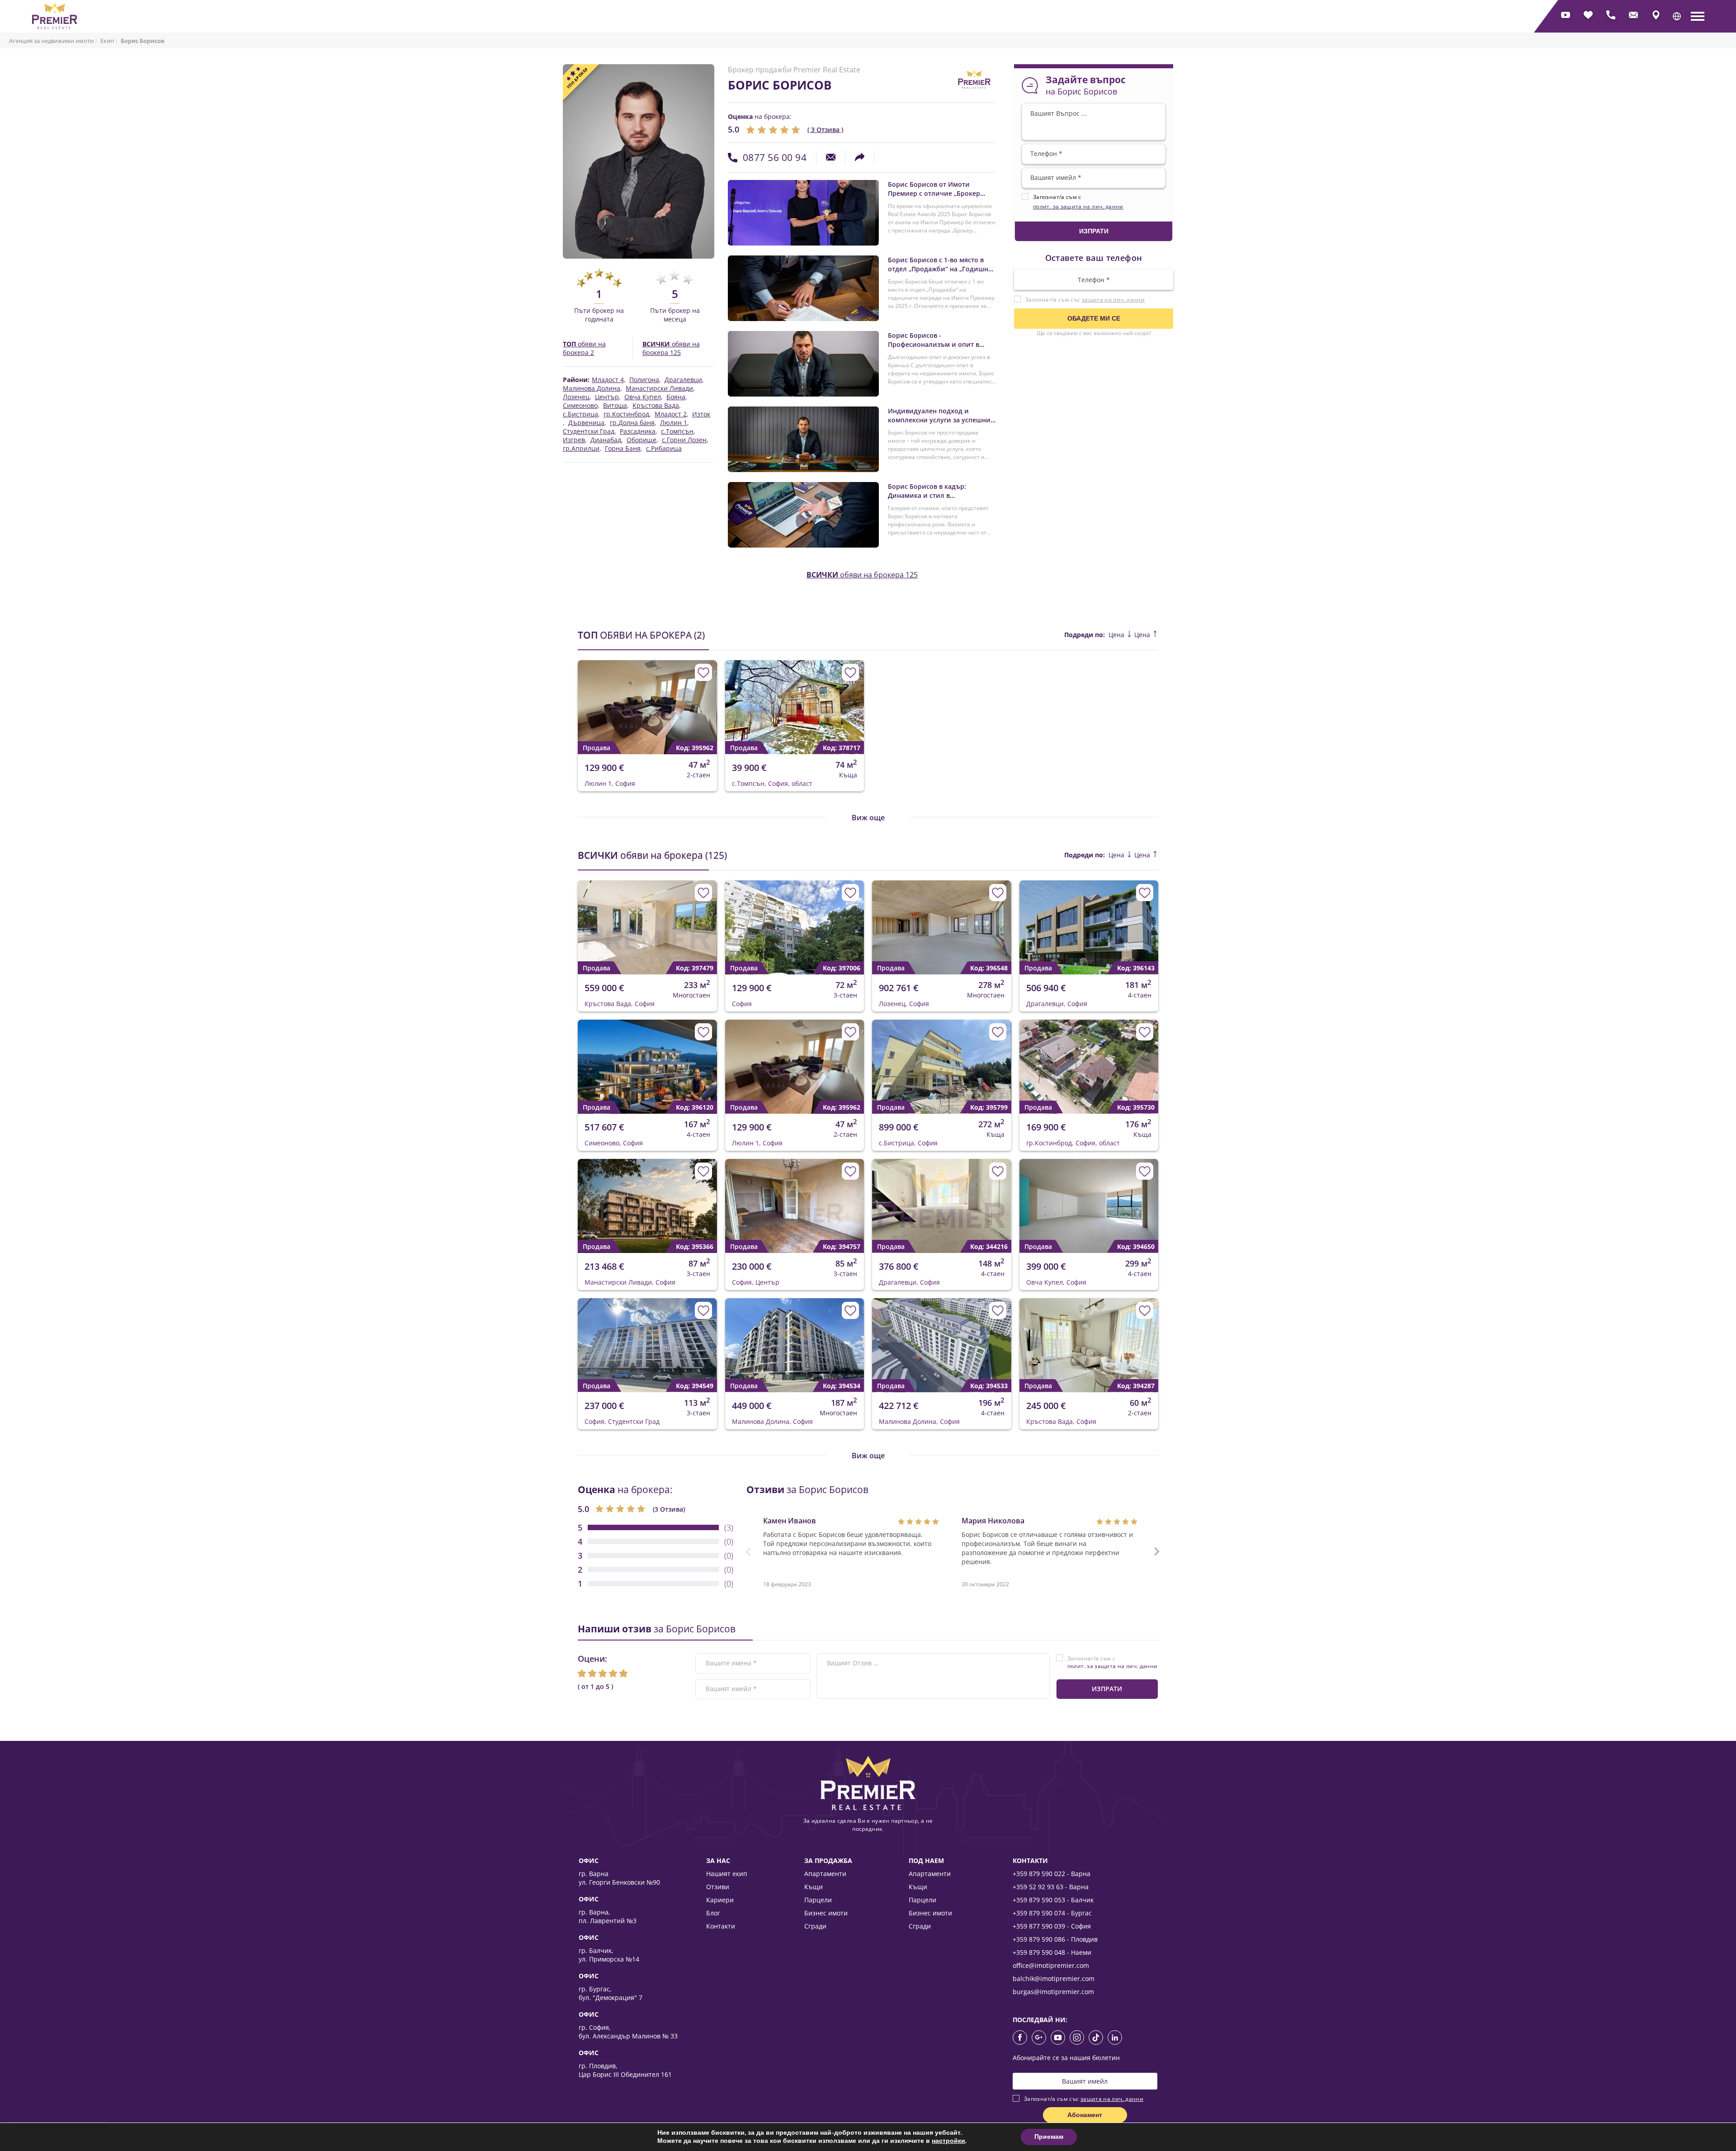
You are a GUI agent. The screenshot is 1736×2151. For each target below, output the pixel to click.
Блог (713, 1913)
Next (704, 700)
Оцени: (592, 1659)
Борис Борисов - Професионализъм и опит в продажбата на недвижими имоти (934, 349)
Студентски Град (589, 431)
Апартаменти (825, 1874)
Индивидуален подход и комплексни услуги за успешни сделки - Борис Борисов (939, 420)
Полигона (644, 380)
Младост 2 (671, 414)
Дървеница (586, 423)
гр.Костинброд (626, 414)
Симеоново (580, 406)
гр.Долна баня (632, 423)
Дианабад (606, 440)
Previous (579, 700)
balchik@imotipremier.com (1054, 1978)
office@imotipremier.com (1051, 1965)
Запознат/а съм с (1113, 1662)
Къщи (814, 1887)
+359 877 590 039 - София (1052, 1926)
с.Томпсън (677, 431)
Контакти (721, 1926)
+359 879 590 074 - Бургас (1052, 1913)
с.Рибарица (664, 449)
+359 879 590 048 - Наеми (1052, 1952)
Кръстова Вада (656, 406)
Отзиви (718, 1887)
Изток (701, 414)
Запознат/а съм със (1085, 300)
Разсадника (638, 431)
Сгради (815, 1926)
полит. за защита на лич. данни (1078, 206)
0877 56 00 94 (775, 157)
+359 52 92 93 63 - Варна (1051, 1887)
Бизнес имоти (826, 1913)
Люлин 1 (674, 423)
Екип (107, 41)
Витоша (615, 406)
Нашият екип (727, 1874)
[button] (1677, 16)
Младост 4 (608, 380)
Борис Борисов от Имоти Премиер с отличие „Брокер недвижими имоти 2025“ (934, 193)
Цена (1117, 635)
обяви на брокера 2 (584, 348)
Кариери (720, 1900)
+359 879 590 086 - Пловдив (1055, 1939)
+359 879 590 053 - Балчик (1053, 1900)
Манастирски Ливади (659, 388)
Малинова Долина (592, 388)
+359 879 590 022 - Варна (1052, 1874)
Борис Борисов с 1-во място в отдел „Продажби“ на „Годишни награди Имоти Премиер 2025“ (940, 269)
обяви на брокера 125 (671, 348)
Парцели (818, 1900)
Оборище (642, 440)
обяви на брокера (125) (652, 855)
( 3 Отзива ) (825, 130)
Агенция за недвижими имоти (51, 41)
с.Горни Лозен (684, 440)
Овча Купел (643, 397)
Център (607, 397)
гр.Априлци (581, 449)
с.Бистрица (580, 414)
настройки (948, 2141)
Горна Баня (623, 449)
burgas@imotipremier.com (1053, 1992)
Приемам (1049, 2137)
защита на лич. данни (1113, 300)
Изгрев (574, 440)
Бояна (676, 397)
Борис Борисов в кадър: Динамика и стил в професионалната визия (928, 495)
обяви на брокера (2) (641, 635)
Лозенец (576, 397)
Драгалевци (683, 380)
